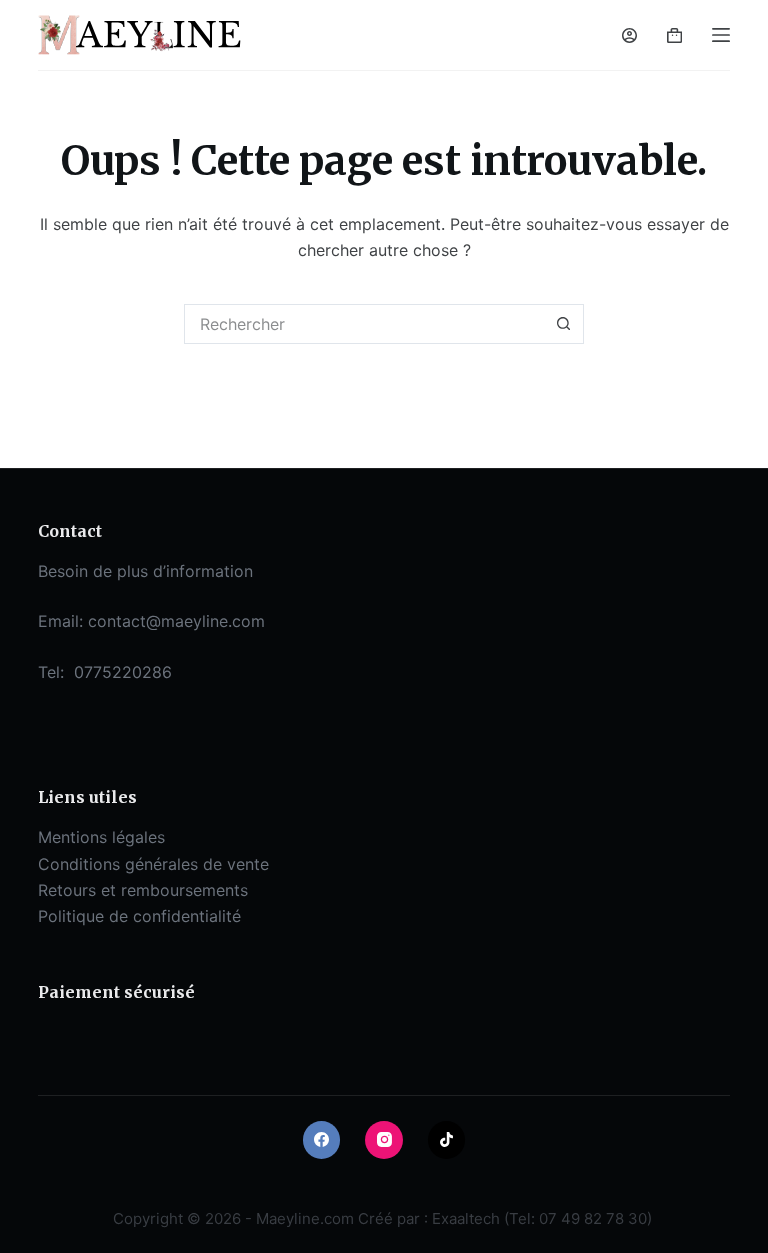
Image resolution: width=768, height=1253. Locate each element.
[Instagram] (384, 1140)
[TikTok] (447, 1140)
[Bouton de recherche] (564, 324)
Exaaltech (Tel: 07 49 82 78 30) (542, 1218)
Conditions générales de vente (153, 864)
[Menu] (721, 35)
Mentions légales (101, 837)
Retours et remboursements (143, 890)
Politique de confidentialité (139, 916)
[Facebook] (322, 1140)
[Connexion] (629, 35)
